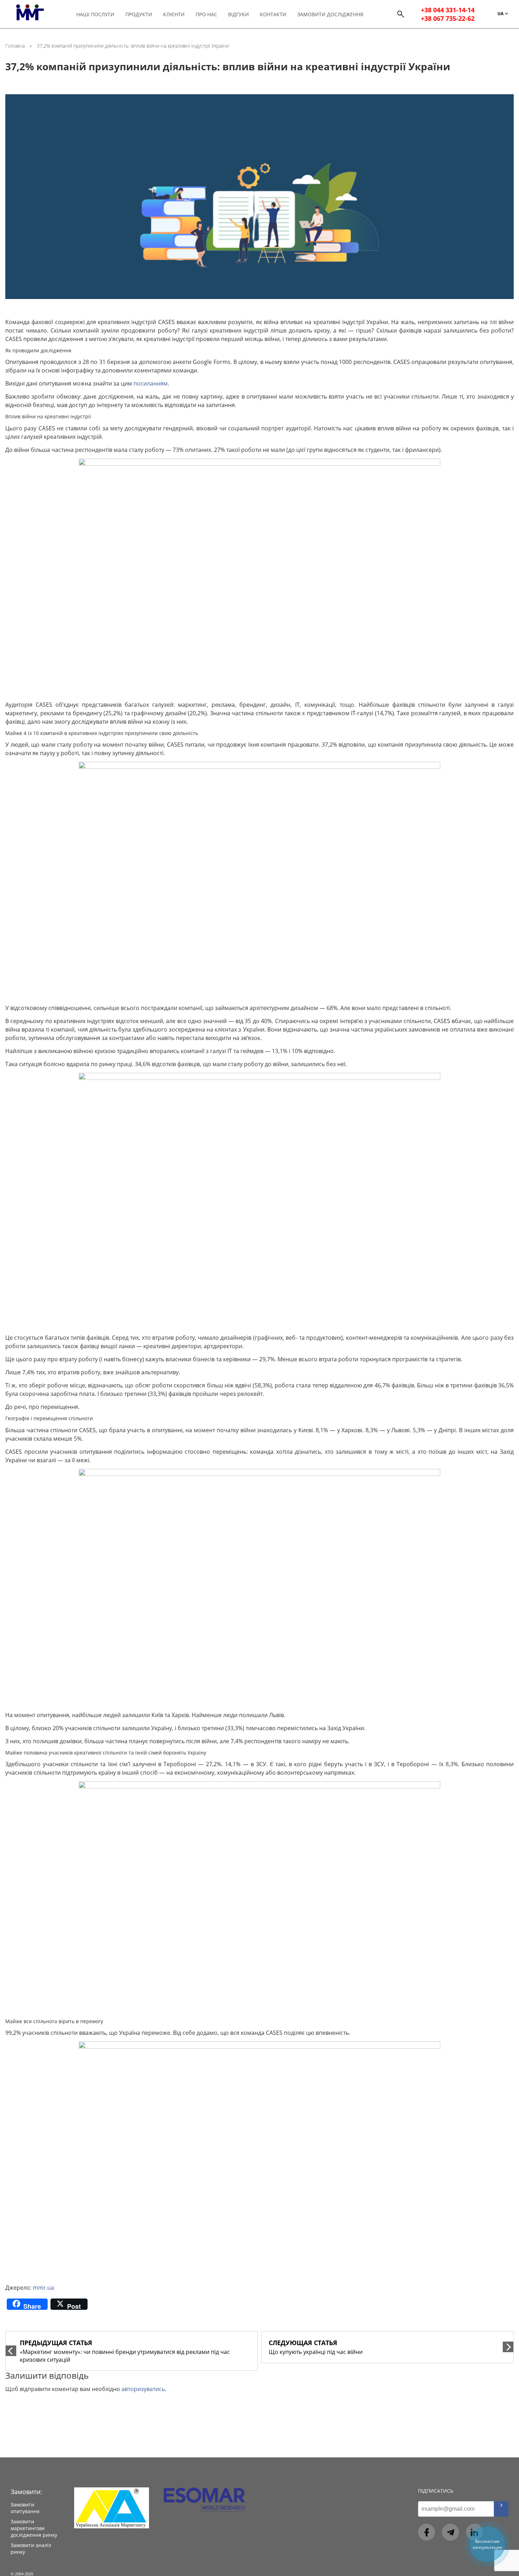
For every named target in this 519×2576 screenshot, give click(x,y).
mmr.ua (43, 2288)
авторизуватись (143, 2389)
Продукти (139, 14)
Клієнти (174, 14)
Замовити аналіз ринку (31, 2548)
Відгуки (238, 14)
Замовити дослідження (330, 14)
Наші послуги (95, 14)
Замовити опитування (25, 2508)
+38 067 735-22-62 (448, 18)
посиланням (151, 383)
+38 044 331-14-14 (448, 10)
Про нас (206, 14)
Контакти (273, 14)
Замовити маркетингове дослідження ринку (34, 2528)
